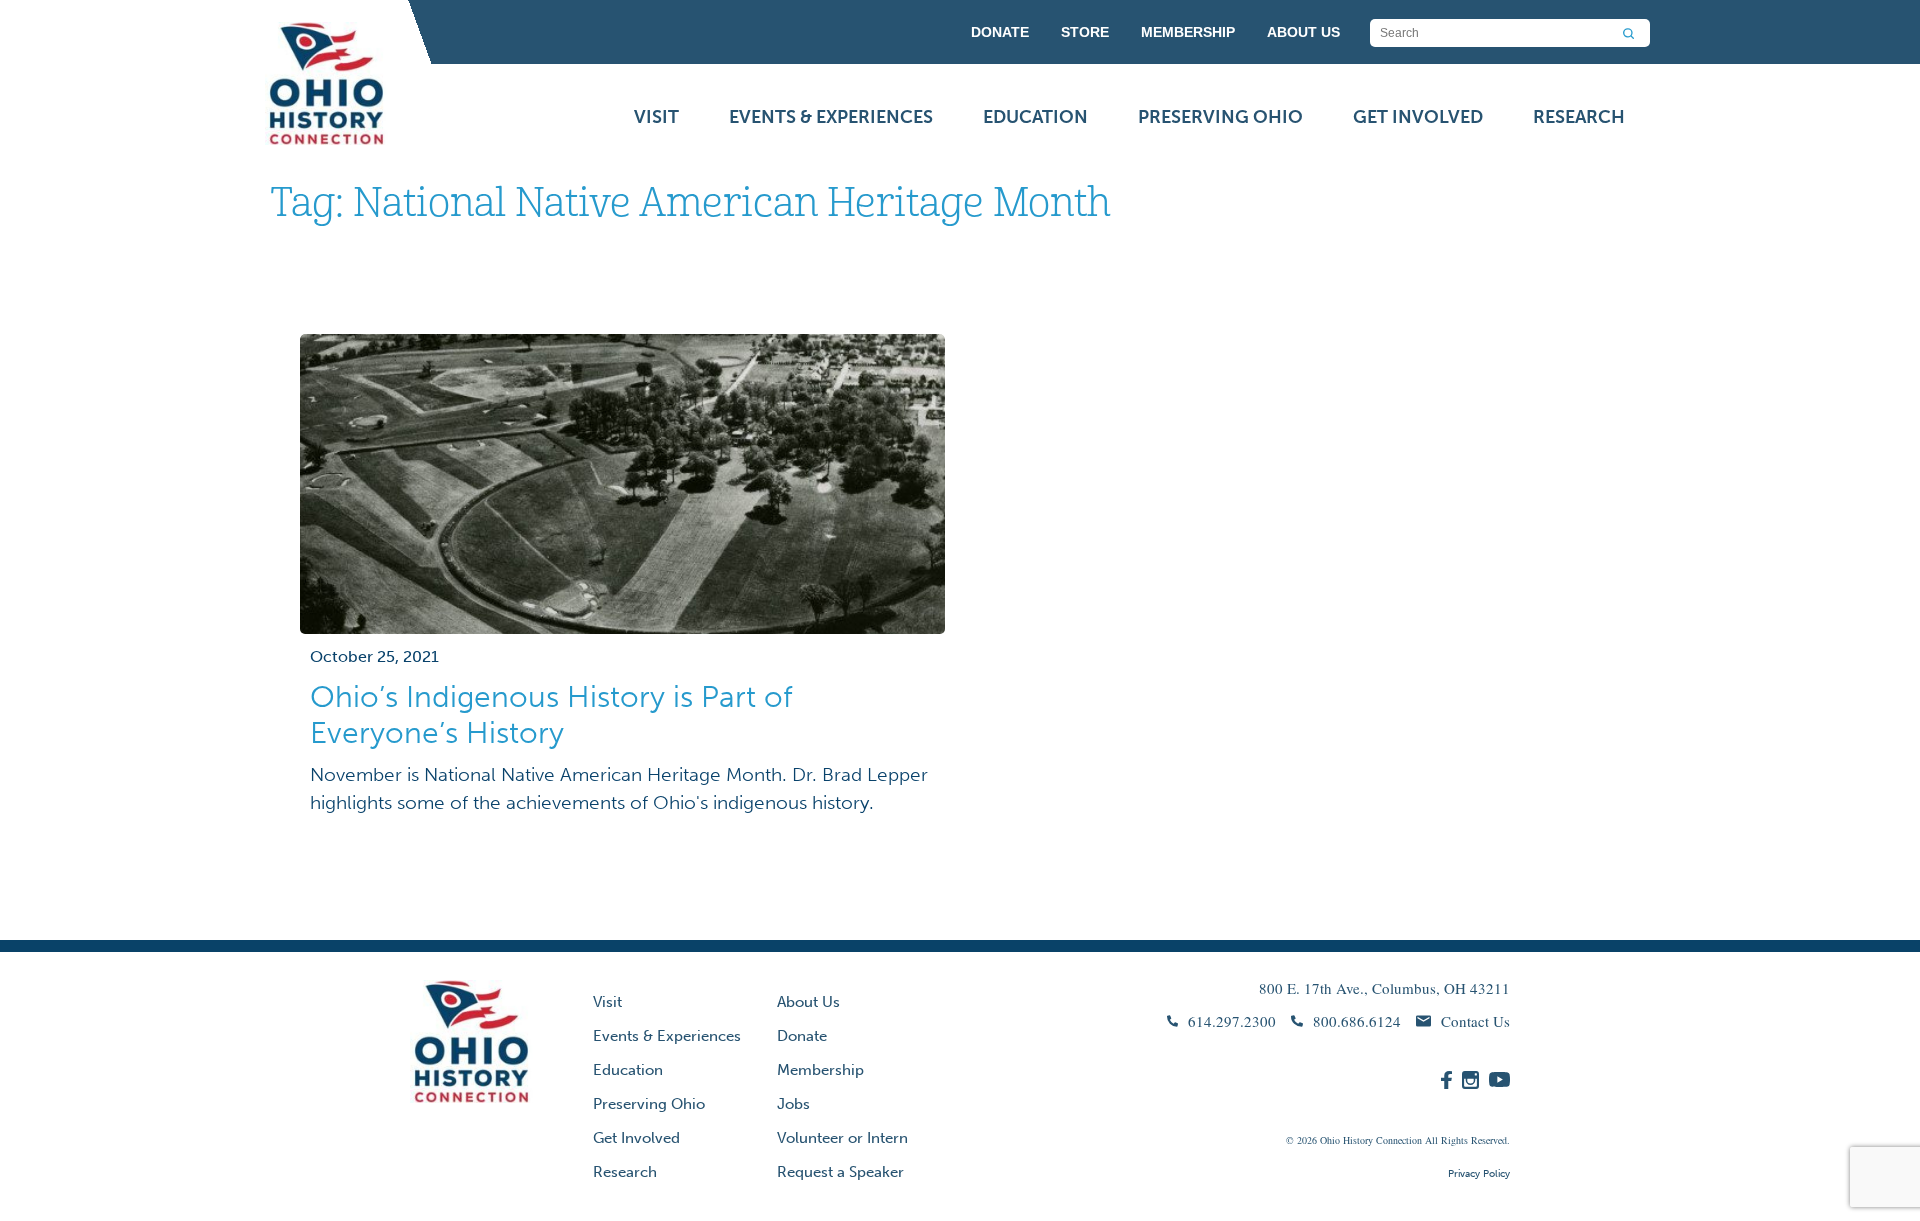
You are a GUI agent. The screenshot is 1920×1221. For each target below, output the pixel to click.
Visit (656, 117)
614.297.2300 (1232, 1021)
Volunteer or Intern (842, 1138)
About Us (808, 1002)
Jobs (793, 1104)
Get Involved (1418, 117)
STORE (1085, 32)
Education (1035, 117)
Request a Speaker (840, 1172)
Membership (820, 1070)
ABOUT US (1303, 32)
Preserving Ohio (1220, 117)
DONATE (1000, 32)
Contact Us (1475, 1021)
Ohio (1330, 1140)
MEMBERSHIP (1188, 32)
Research (1579, 117)
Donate (802, 1036)
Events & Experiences (831, 117)
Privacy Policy (1479, 1174)
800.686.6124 (1357, 1021)
